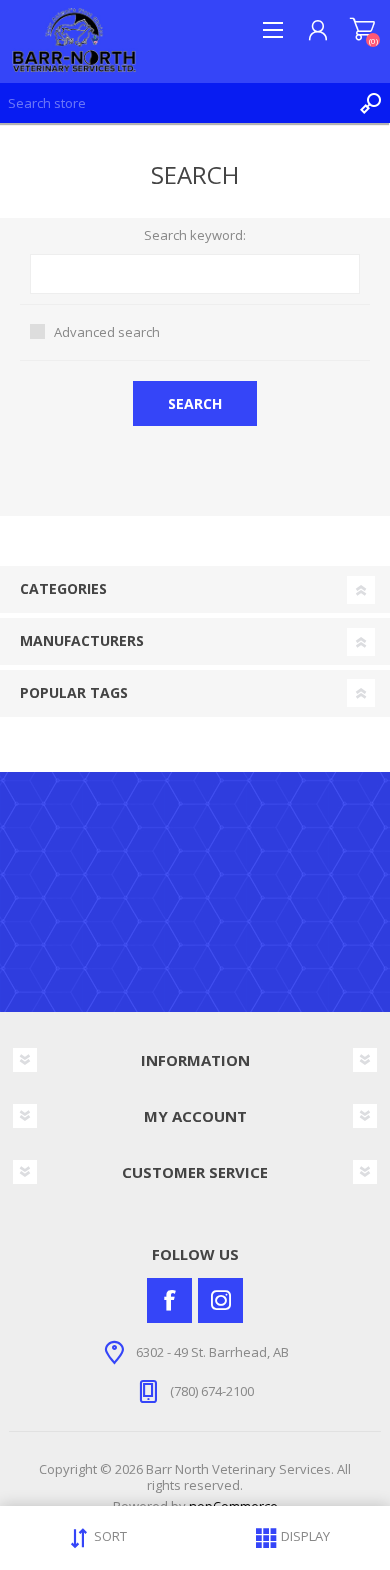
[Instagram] (220, 1300)
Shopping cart (362, 30)
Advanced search (107, 332)
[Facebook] (169, 1300)
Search (370, 103)
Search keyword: (195, 236)
